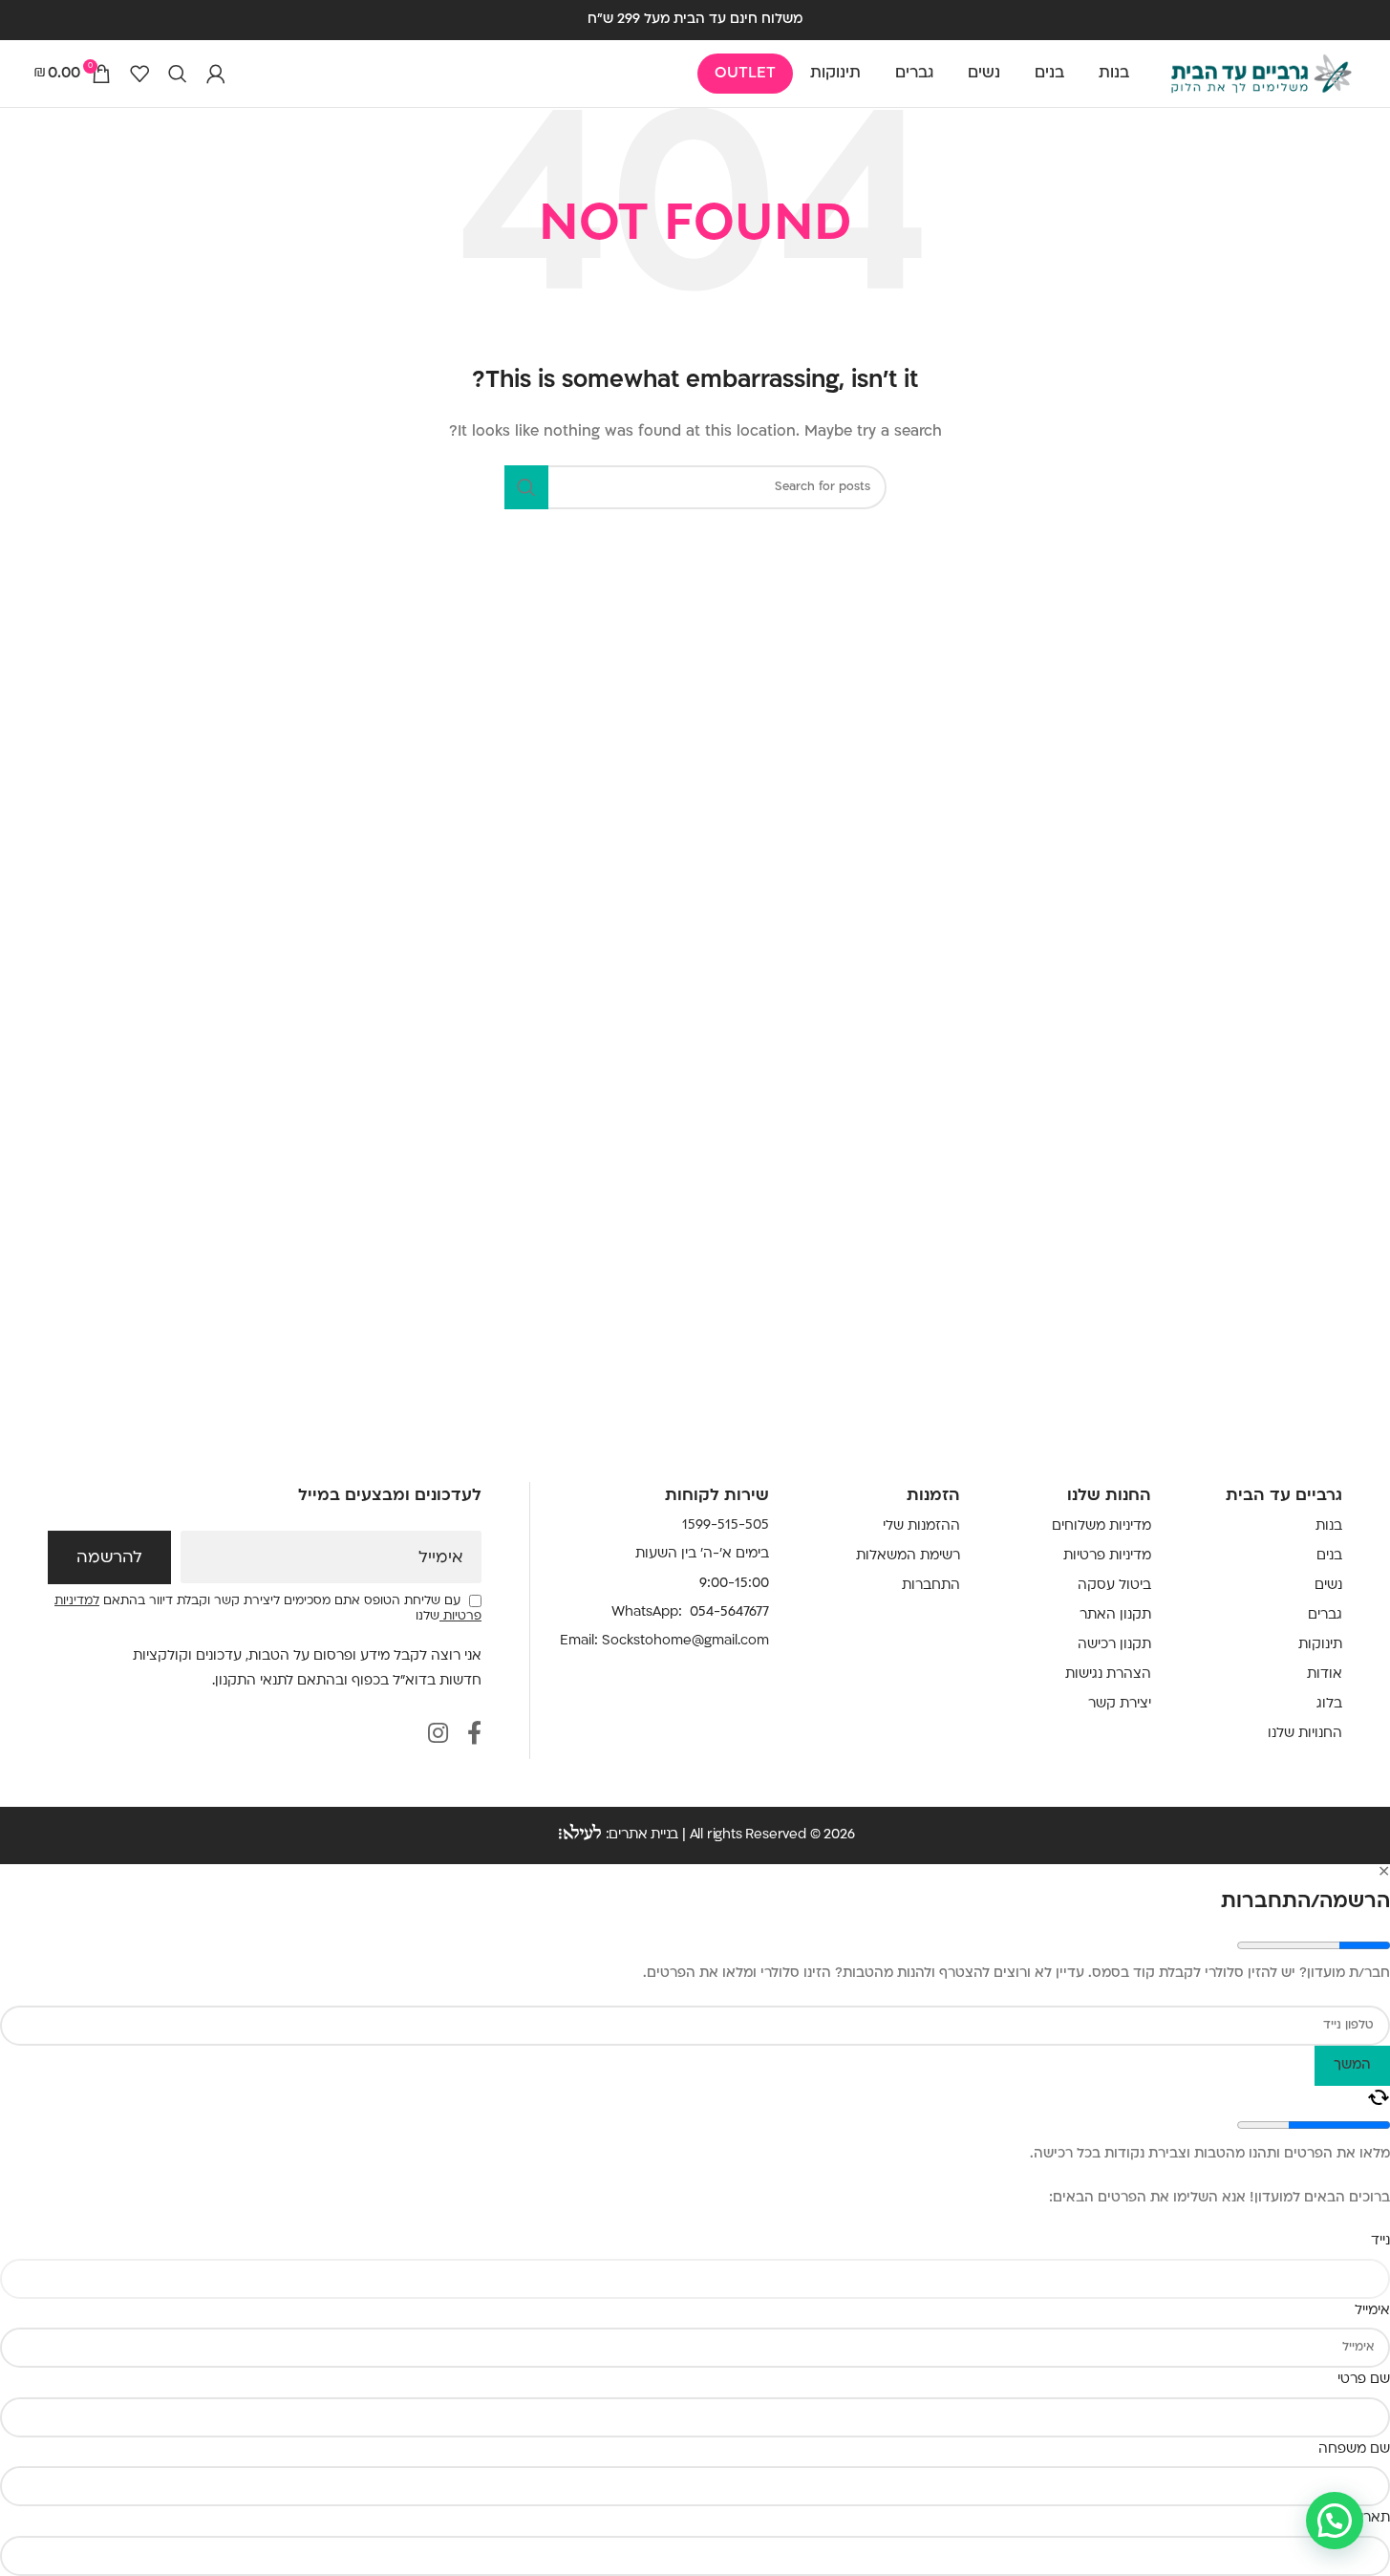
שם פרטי (1364, 2380)
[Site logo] (1261, 74)
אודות (1325, 1674)
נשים (1328, 1586)
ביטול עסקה (1114, 1586)
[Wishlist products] (139, 74)
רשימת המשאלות (908, 1556)
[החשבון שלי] (216, 74)
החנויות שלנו (1305, 1734)
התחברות (931, 1586)
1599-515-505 (726, 1525)
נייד (1380, 2241)
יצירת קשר (1120, 1704)
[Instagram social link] (438, 1736)
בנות (1329, 1526)
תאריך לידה (1356, 2518)
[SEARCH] (526, 487)
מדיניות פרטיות (1107, 1556)
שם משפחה (1354, 2449)
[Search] (178, 74)
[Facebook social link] (474, 1736)
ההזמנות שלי (921, 1526)
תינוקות (1320, 1645)
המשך (1352, 2065)
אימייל (441, 1558)
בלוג (1329, 1704)
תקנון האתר (1115, 1615)
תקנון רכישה (1114, 1645)
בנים (1329, 1556)
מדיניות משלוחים (1101, 1526)
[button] (1335, 2521)
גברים (1325, 1615)
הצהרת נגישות (1108, 1674)
